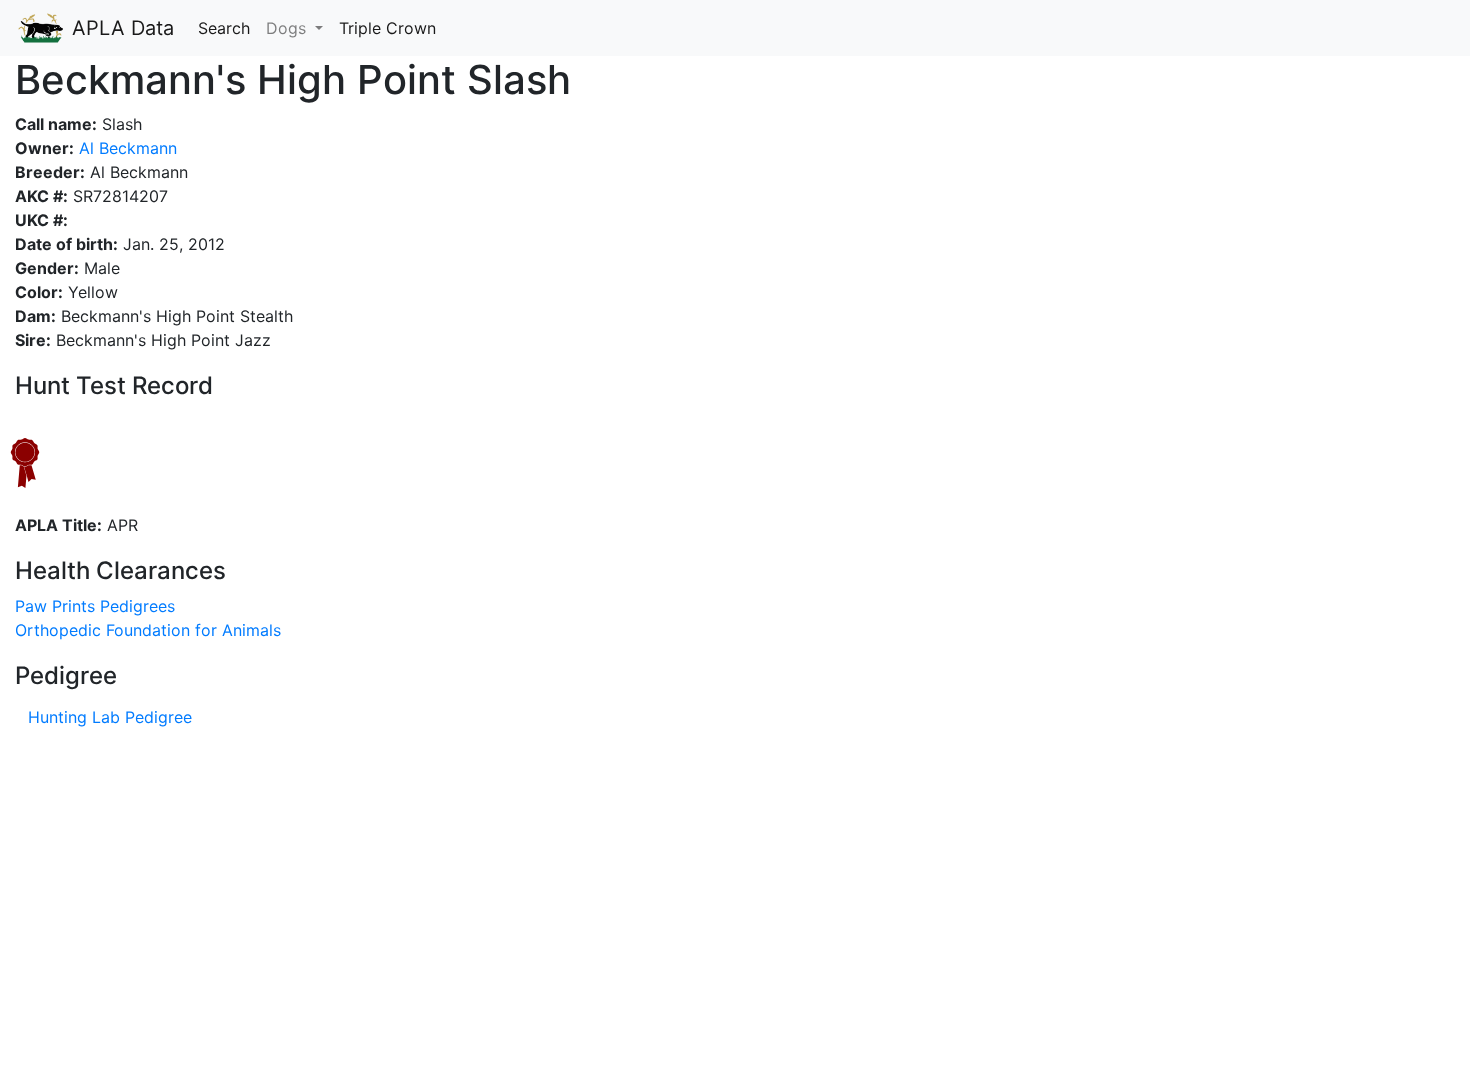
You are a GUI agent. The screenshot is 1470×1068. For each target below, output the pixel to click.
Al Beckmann (125, 148)
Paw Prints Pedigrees (95, 606)
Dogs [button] (288, 28)
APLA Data (120, 28)
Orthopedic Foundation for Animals (148, 630)
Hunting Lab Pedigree (110, 717)
